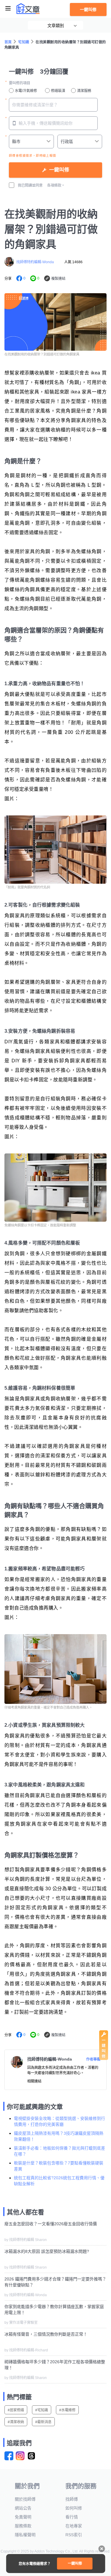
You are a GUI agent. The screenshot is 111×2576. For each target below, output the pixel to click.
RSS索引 (74, 2535)
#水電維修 (67, 2410)
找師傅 (72, 2499)
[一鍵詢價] (104, 2058)
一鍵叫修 (88, 9)
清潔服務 (84, 91)
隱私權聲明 (25, 2535)
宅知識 (24, 42)
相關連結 (34, 2081)
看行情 (72, 2517)
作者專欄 (93, 2059)
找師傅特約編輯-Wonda (35, 262)
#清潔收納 (16, 2422)
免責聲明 (23, 2517)
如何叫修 (74, 2508)
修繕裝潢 (58, 91)
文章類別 (56, 26)
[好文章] (28, 9)
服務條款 (23, 2526)
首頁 (8, 42)
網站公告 (23, 2508)
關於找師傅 (25, 2499)
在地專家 (74, 2526)
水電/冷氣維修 (26, 91)
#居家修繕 (16, 2410)
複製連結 (58, 279)
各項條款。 (56, 185)
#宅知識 (42, 2410)
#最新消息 (43, 2422)
